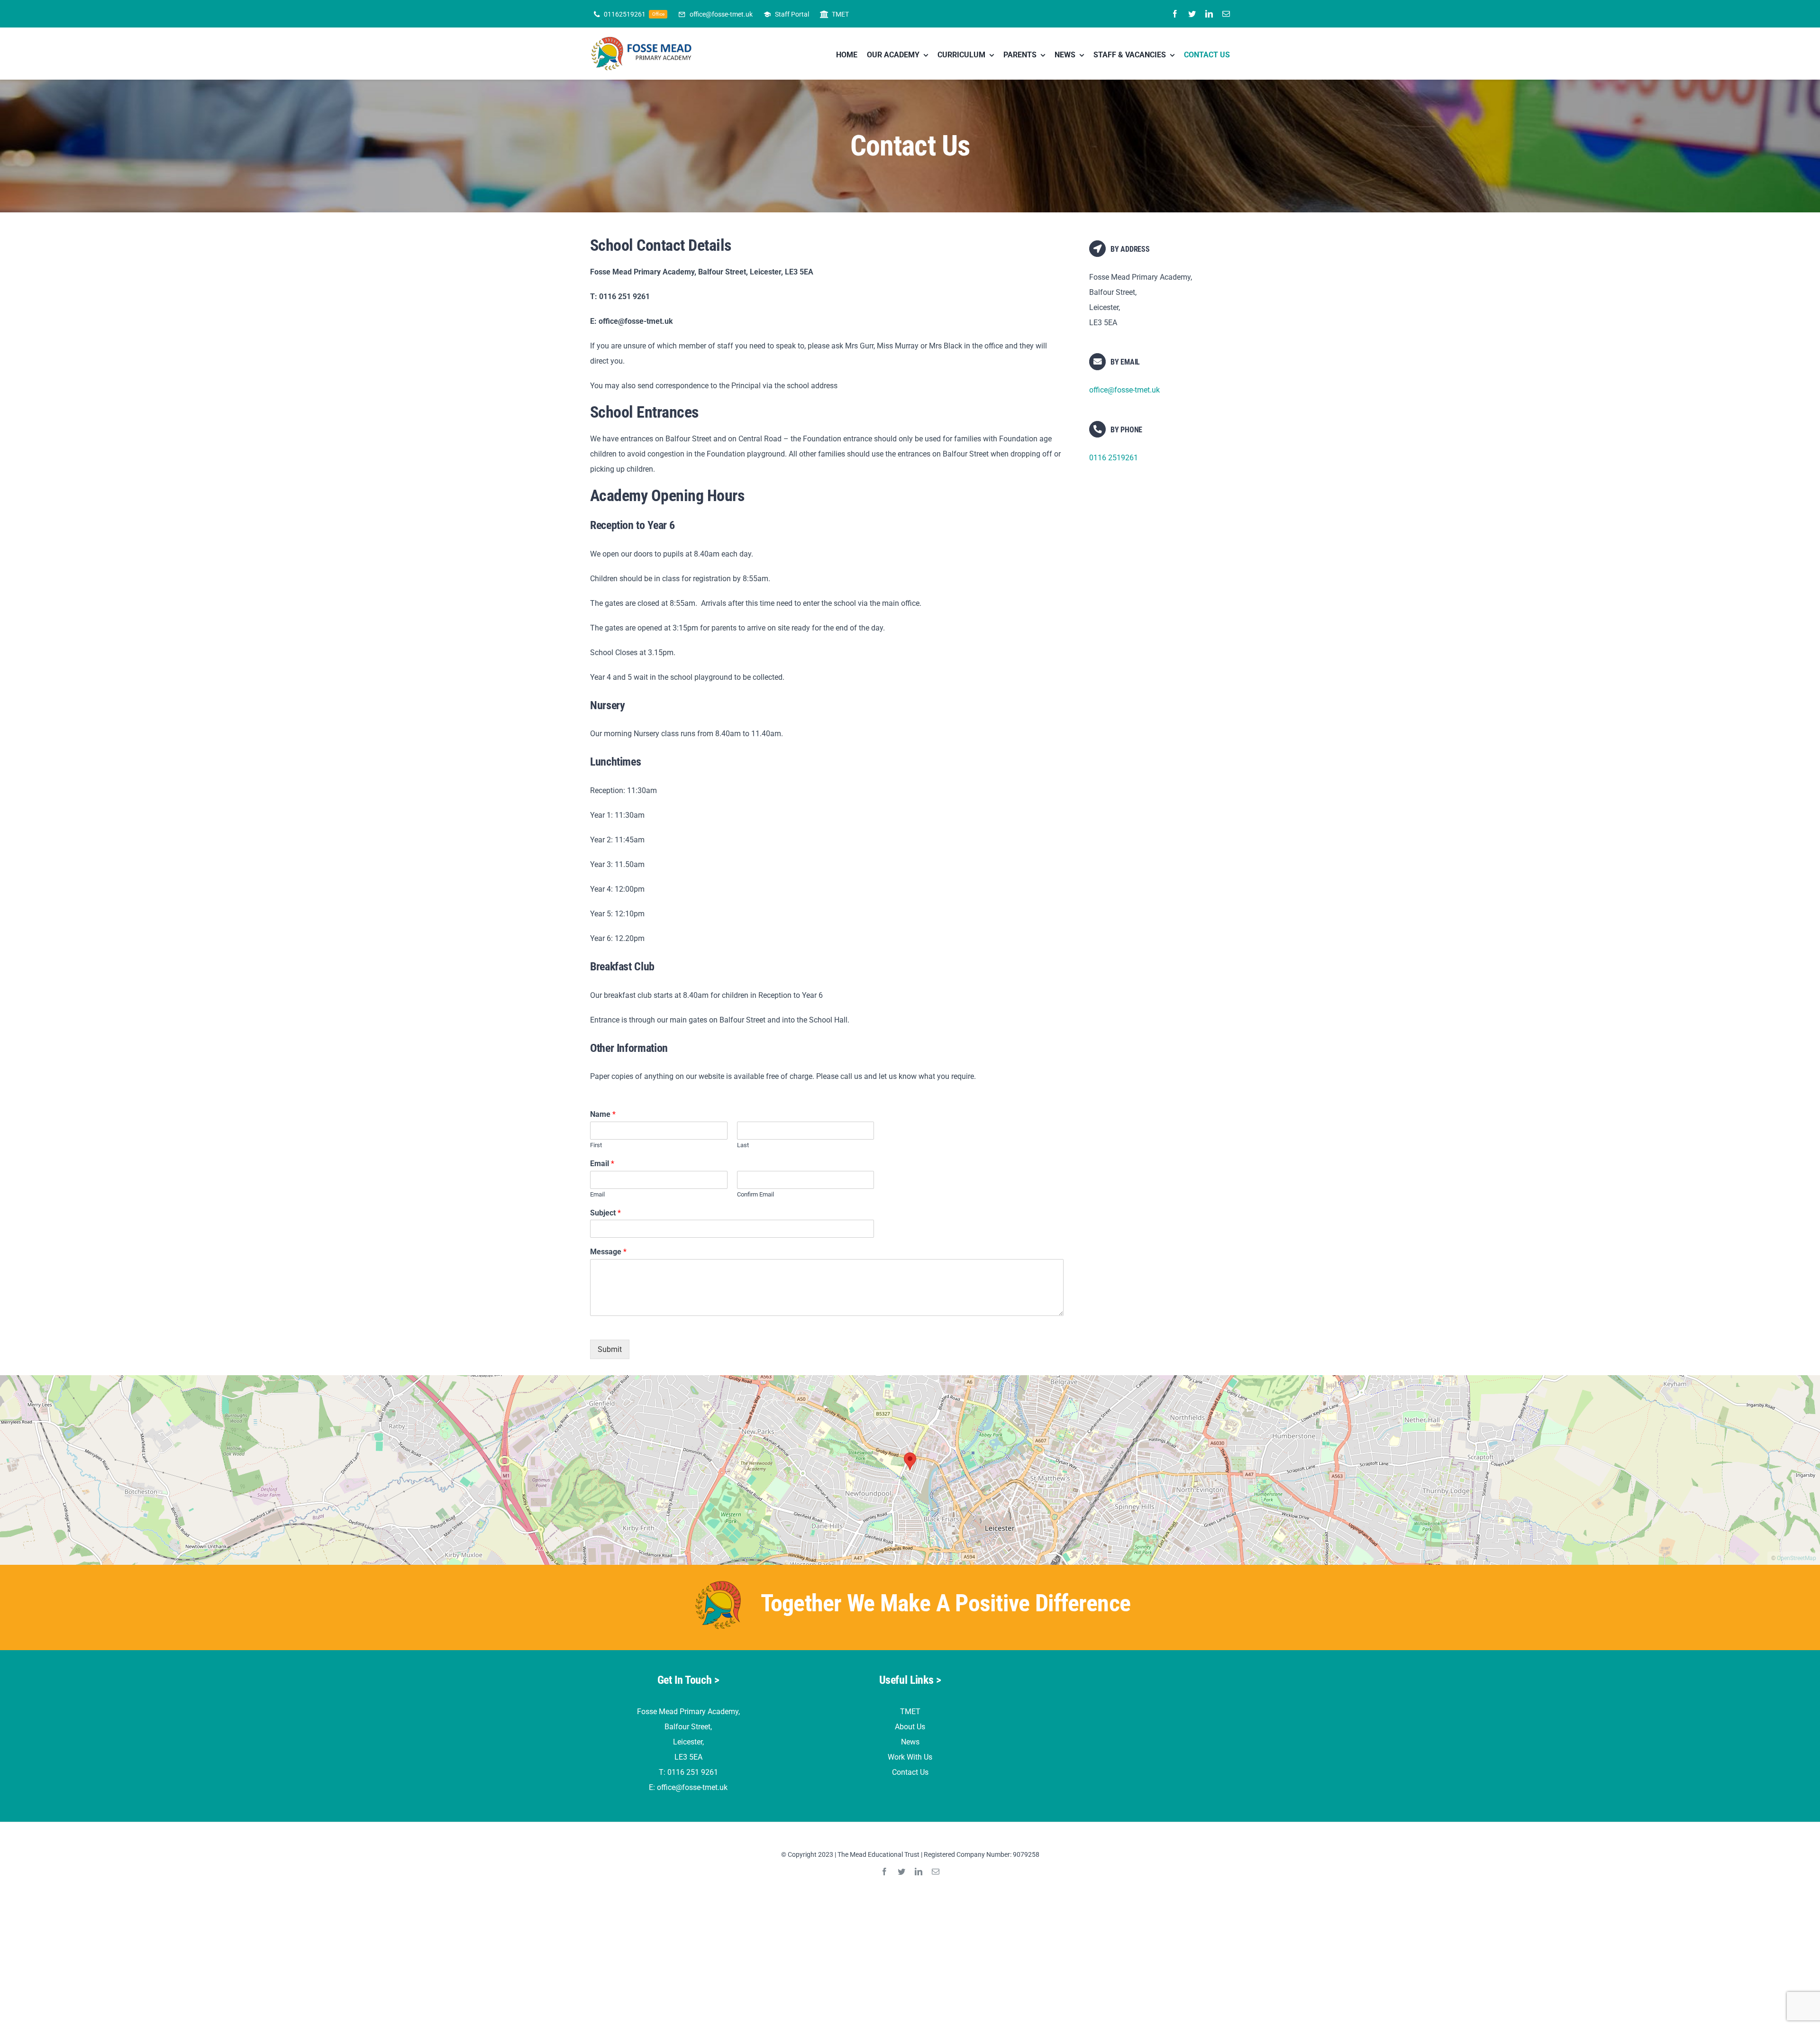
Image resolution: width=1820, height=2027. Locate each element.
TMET (910, 1712)
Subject (605, 1213)
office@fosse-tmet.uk (1124, 390)
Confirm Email (755, 1194)
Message (608, 1252)
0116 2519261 (1114, 458)
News (910, 1742)
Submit (610, 1349)
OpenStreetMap (1797, 1558)
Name (603, 1114)
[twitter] (1192, 14)
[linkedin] (1209, 14)
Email (602, 1164)
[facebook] (1175, 14)
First (596, 1145)
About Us (910, 1727)
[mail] (1226, 14)
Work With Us (910, 1757)
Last (743, 1145)
